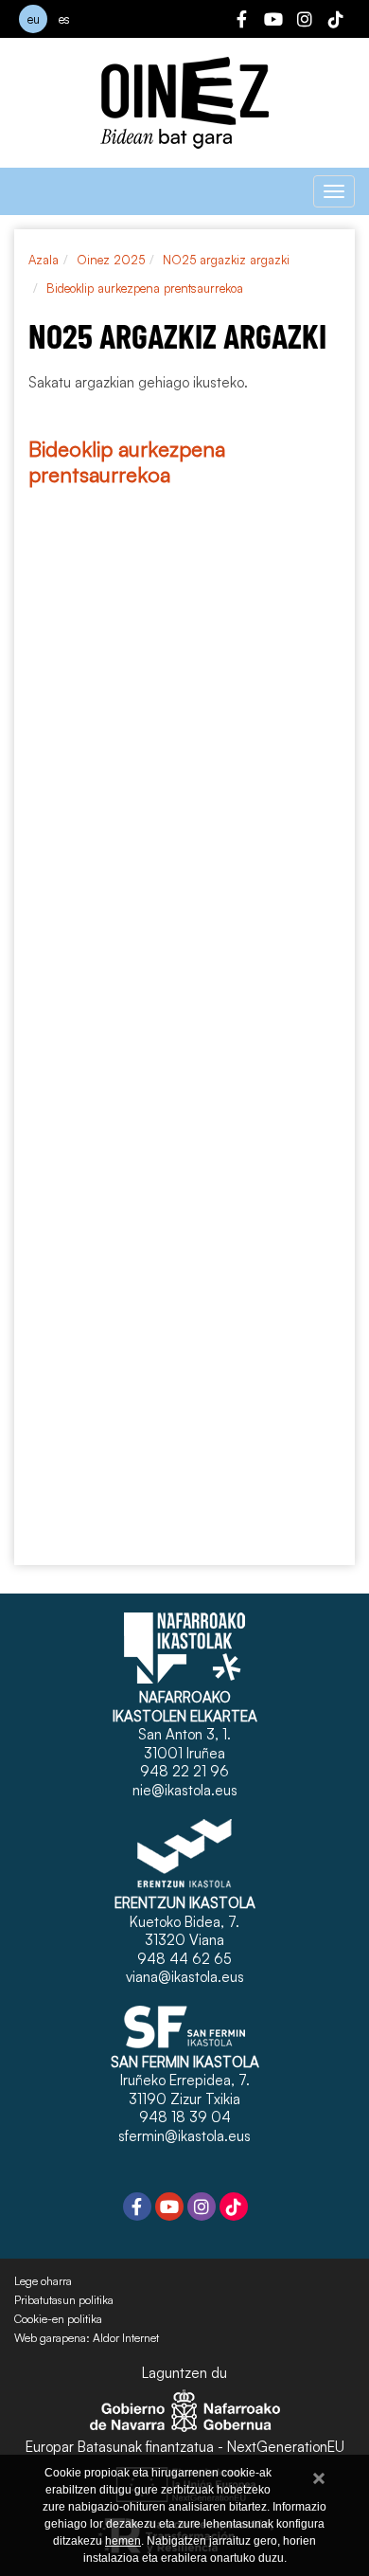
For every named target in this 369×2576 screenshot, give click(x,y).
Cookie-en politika (58, 2319)
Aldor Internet (126, 2338)
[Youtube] (273, 22)
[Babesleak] (184, 1295)
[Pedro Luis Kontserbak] (184, 1423)
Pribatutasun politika (64, 2300)
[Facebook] (242, 22)
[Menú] (334, 191)
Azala (44, 260)
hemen (123, 2541)
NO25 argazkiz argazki (226, 260)
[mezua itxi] (319, 2475)
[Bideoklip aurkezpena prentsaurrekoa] (184, 515)
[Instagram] (305, 22)
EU (34, 19)
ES (64, 19)
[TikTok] (336, 22)
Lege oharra (43, 2281)
